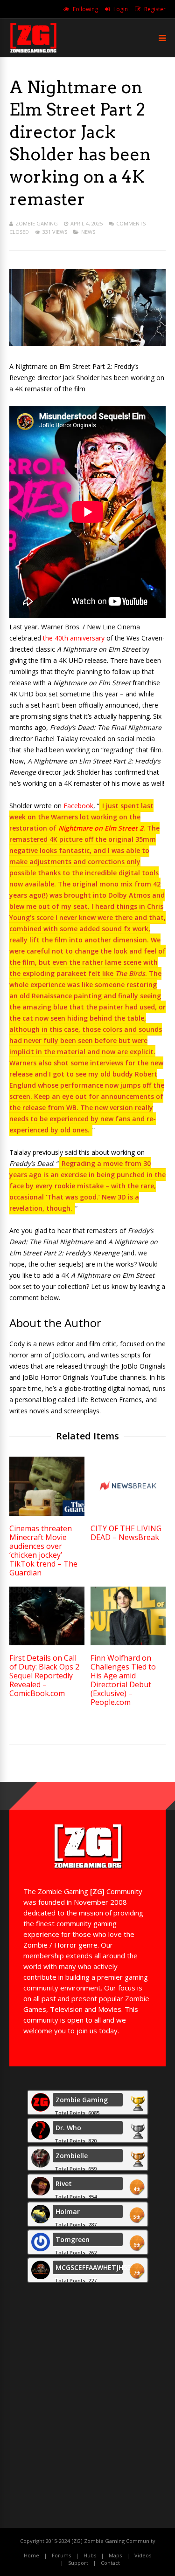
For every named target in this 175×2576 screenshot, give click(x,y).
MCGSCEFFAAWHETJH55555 (100, 2267)
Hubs (90, 2555)
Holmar (68, 2211)
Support (78, 2563)
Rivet (64, 2184)
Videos (143, 2555)
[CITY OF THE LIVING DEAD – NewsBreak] (128, 1513)
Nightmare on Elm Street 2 (101, 828)
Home (31, 2555)
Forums (61, 2555)
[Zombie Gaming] (33, 51)
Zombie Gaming (37, 223)
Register (155, 9)
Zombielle (72, 2156)
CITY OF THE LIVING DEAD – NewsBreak (126, 1533)
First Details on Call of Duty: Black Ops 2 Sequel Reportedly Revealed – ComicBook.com (44, 1676)
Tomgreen (73, 2239)
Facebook (78, 806)
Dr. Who (68, 2128)
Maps (115, 2555)
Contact (110, 2563)
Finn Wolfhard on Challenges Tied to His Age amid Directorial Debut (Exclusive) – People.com (123, 1680)
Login (121, 9)
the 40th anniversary (74, 638)
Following (85, 9)
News (88, 232)
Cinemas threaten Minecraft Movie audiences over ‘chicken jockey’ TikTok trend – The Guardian (43, 1550)
